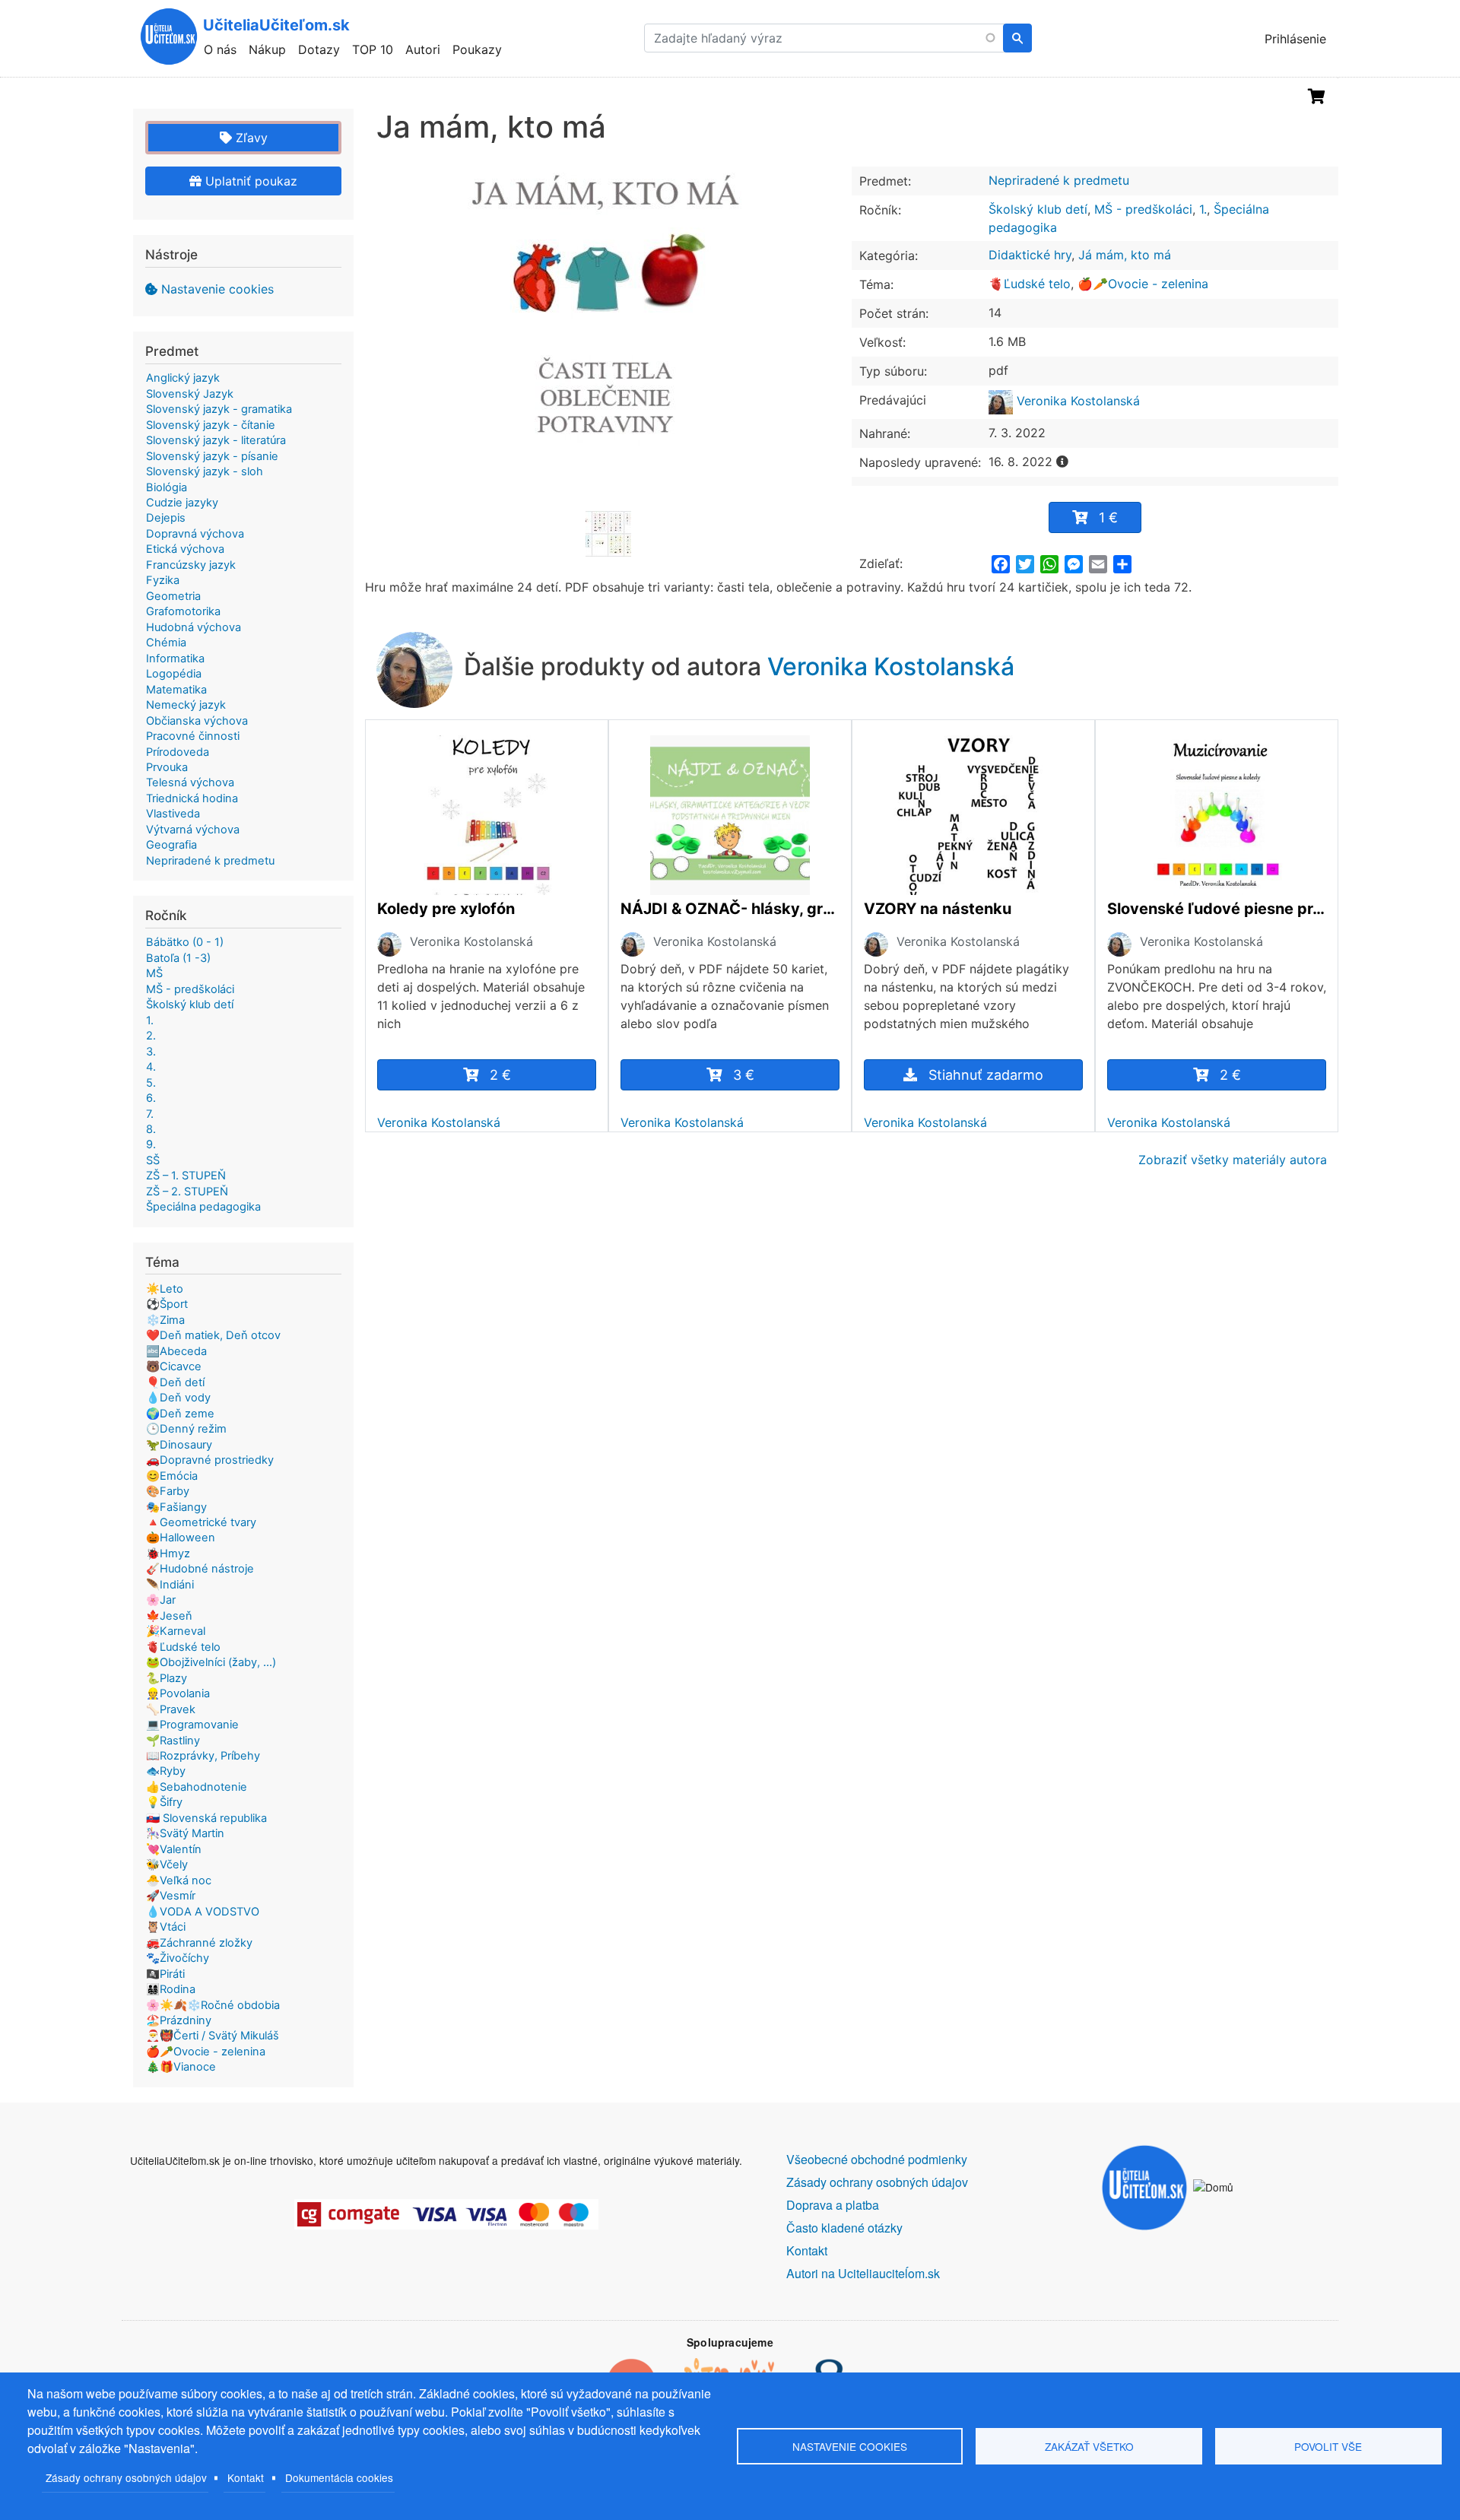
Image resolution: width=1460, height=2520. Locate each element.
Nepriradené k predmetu (1059, 180)
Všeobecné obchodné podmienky (877, 2159)
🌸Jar (161, 1600)
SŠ (153, 1160)
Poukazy (477, 49)
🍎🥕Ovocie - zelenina (1143, 284)
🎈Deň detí (175, 1382)
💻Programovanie (192, 1725)
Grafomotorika (183, 611)
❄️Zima (165, 1320)
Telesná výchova (190, 782)
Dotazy (319, 49)
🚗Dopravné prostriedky (210, 1460)
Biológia (167, 487)
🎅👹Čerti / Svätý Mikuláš (213, 2036)
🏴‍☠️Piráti (165, 1974)
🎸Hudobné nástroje (200, 1569)
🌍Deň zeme (180, 1414)
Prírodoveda (178, 752)
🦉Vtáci (166, 1927)
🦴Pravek (171, 1709)
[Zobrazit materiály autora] (389, 944)
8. (151, 1129)
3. (151, 1052)
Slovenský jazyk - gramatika (219, 409)
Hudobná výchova (194, 627)
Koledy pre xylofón (446, 909)
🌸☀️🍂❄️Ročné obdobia (213, 2005)
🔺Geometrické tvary (201, 1522)
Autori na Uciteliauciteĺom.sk (863, 2273)
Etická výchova (185, 549)
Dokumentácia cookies (339, 2477)
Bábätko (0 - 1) (185, 942)
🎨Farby (168, 1491)
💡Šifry (164, 1802)
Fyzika (163, 580)
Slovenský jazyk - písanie (212, 456)
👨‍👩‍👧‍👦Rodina (171, 1989)
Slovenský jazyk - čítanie (211, 425)
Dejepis (166, 518)
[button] (608, 338)
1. (1203, 209)
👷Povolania (178, 1693)
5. (151, 1083)
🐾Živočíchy (178, 1958)
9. (151, 1144)
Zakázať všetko (1089, 2446)
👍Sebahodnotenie (197, 1787)
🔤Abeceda (176, 1351)
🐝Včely (167, 1865)
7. (150, 1114)
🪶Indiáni (170, 1585)
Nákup (267, 49)
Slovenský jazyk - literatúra (216, 440)
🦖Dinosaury (179, 1445)
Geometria (173, 596)
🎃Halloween (181, 1538)
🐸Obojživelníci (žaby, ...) (211, 1662)
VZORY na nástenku (938, 909)
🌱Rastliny (173, 1741)
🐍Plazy (167, 1678)
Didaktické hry (1030, 255)
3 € (744, 1075)
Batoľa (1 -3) (178, 958)
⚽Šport (167, 1304)
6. (151, 1098)
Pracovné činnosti (193, 736)
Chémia (166, 643)
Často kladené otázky (844, 2228)
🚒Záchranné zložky (199, 1943)
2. (151, 1036)
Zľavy (250, 138)
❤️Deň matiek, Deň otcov (213, 1335)
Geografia (171, 845)
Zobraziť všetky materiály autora (1233, 1160)
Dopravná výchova (195, 534)
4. (151, 1067)
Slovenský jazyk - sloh (205, 471)
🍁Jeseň (169, 1616)
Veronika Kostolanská (1076, 401)
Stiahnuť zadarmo (986, 1075)
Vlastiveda (173, 814)
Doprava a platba (833, 2205)
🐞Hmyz (168, 1554)
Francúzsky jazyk (191, 565)
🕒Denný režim (186, 1429)
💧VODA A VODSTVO (203, 1912)
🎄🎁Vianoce (181, 2067)
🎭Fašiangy (176, 1507)
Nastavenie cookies (217, 289)
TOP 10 (373, 49)
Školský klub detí (1038, 209)
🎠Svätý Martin (185, 1833)
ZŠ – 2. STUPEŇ (187, 1192)
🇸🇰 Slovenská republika (206, 1818)
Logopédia (174, 674)
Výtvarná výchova (193, 830)
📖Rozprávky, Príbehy (203, 1756)
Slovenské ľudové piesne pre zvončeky (1217, 909)
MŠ (154, 973)
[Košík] (1317, 97)
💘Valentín (174, 1849)
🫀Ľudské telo (1030, 284)
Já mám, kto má (1125, 255)
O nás (220, 49)
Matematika (176, 690)
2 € (500, 1075)
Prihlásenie (1295, 39)
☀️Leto (165, 1289)
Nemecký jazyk (186, 705)
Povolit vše (1328, 2446)
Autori (423, 49)
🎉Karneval (176, 1631)
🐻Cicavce (174, 1366)
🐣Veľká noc (179, 1880)
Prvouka (167, 767)
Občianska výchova (197, 721)
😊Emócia (172, 1476)
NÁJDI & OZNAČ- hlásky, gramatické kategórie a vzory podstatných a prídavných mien (730, 909)
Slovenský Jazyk (190, 394)
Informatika (175, 659)
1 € (1108, 517)
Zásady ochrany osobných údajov (126, 2477)
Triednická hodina (192, 798)
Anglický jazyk (183, 378)
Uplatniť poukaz (249, 181)
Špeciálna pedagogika (203, 1207)
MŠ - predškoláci (1143, 209)
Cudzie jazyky (182, 503)
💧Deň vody (178, 1398)
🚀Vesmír (171, 1896)
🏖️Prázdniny (179, 2020)
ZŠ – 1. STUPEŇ (186, 1176)
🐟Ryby (166, 1771)
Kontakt (246, 2477)
